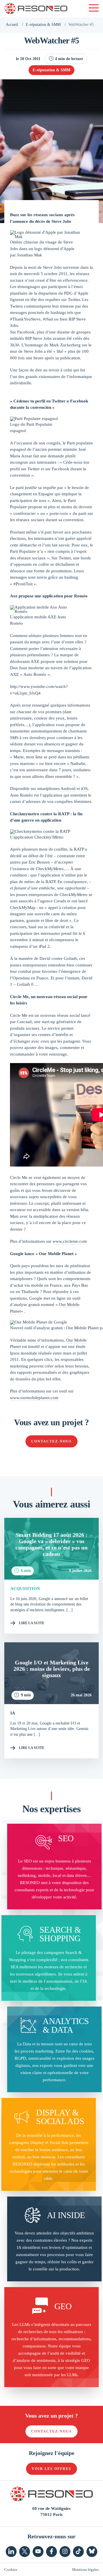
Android (68, 789)
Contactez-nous (51, 1441)
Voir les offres (51, 2469)
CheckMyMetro (50, 869)
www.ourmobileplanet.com (34, 1398)
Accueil (12, 25)
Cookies (11, 2570)
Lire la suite (32, 1623)
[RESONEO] (36, 9)
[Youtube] (38, 2552)
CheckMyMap (23, 908)
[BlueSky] (92, 2552)
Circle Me (19, 1015)
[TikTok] (78, 2552)
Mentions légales (85, 2570)
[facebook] (51, 2552)
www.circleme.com (70, 1241)
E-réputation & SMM (43, 25)
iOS (84, 789)
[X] (25, 2552)
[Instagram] (65, 2552)
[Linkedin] (11, 2552)
